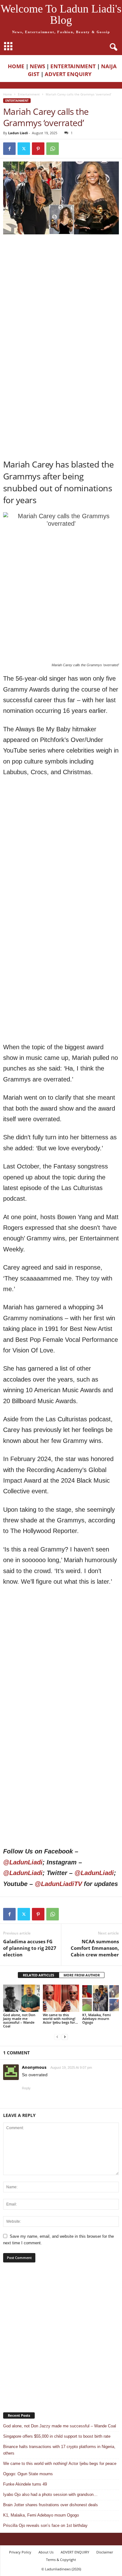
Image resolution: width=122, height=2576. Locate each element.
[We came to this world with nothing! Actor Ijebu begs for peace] (61, 1998)
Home (8, 94)
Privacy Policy (20, 2552)
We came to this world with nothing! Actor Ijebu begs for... (60, 2019)
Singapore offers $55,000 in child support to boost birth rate (57, 2436)
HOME (16, 66)
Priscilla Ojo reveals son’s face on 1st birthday (45, 2525)
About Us (46, 2552)
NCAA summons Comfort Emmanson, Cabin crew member (95, 1948)
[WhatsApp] (53, 149)
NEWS (37, 66)
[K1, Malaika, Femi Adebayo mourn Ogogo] (101, 1998)
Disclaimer (105, 2552)
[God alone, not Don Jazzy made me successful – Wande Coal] (21, 1998)
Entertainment (29, 94)
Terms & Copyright (61, 2560)
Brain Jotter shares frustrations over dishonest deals (51, 2505)
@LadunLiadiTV (58, 1884)
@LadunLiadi (23, 1862)
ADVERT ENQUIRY (69, 74)
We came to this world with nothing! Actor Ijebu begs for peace (60, 2464)
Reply (26, 2088)
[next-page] (65, 2037)
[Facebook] (9, 149)
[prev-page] (57, 2037)
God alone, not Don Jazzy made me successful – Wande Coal (19, 2020)
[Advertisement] (61, 302)
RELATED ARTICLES (38, 1975)
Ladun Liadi (18, 133)
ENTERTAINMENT (73, 66)
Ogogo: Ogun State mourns (28, 2474)
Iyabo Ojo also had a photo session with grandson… (50, 2494)
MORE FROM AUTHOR (82, 1975)
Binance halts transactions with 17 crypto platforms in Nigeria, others (59, 2450)
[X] (24, 149)
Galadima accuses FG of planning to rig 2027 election (30, 1948)
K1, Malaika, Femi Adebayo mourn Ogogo (97, 2019)
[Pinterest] (38, 149)
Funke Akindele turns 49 (25, 2484)
